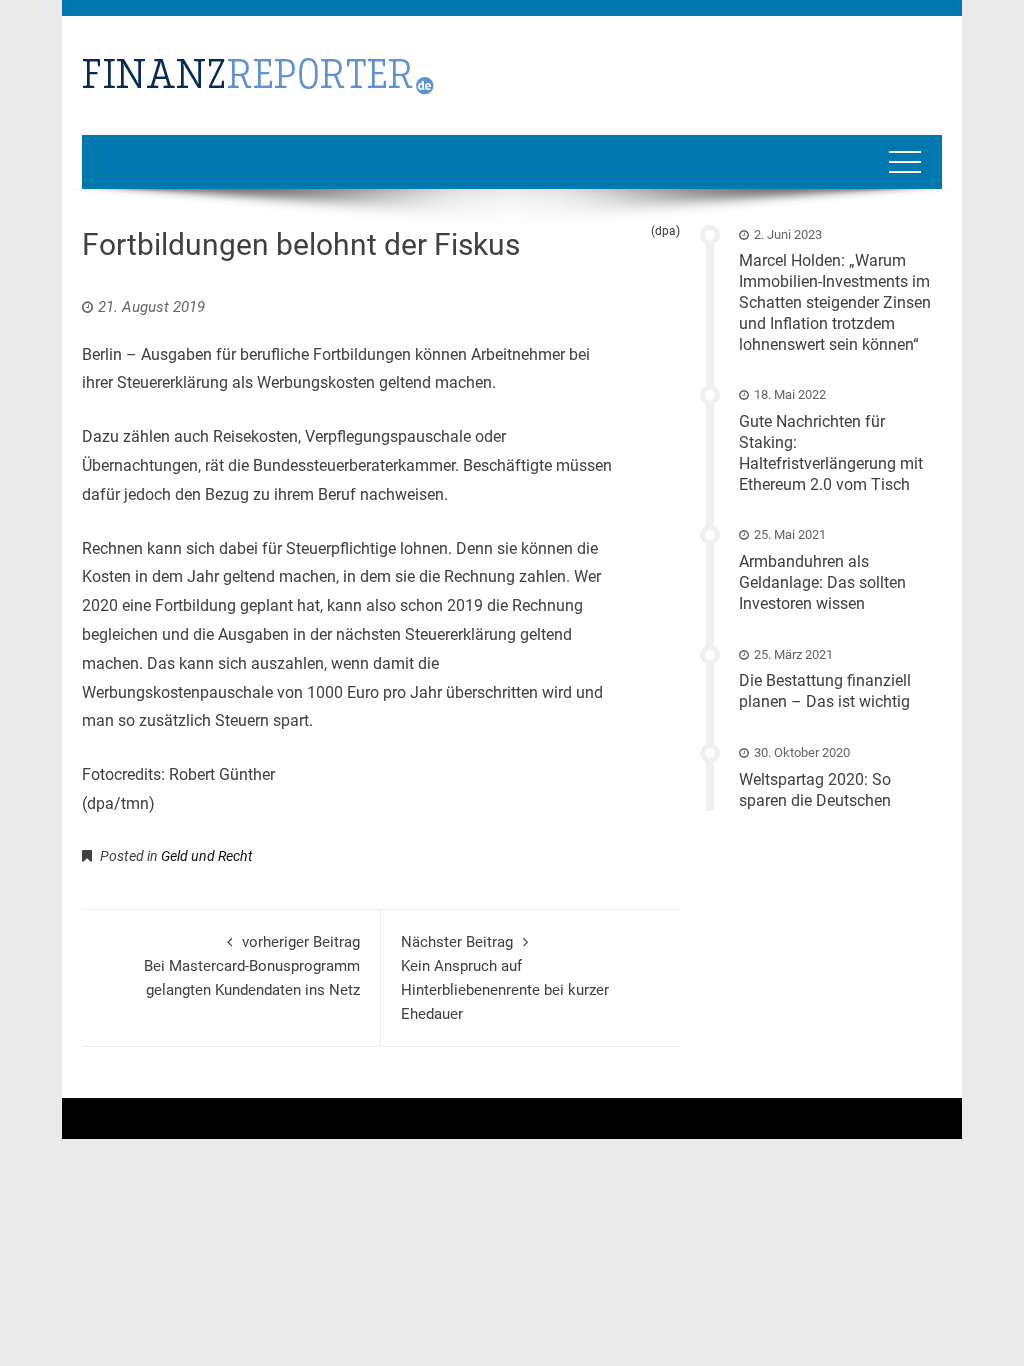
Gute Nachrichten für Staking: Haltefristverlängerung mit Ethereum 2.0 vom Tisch (831, 452)
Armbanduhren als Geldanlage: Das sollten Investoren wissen (822, 582)
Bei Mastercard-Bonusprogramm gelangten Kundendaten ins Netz (252, 966)
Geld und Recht (207, 856)
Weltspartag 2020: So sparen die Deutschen (815, 790)
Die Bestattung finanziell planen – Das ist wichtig (825, 691)
